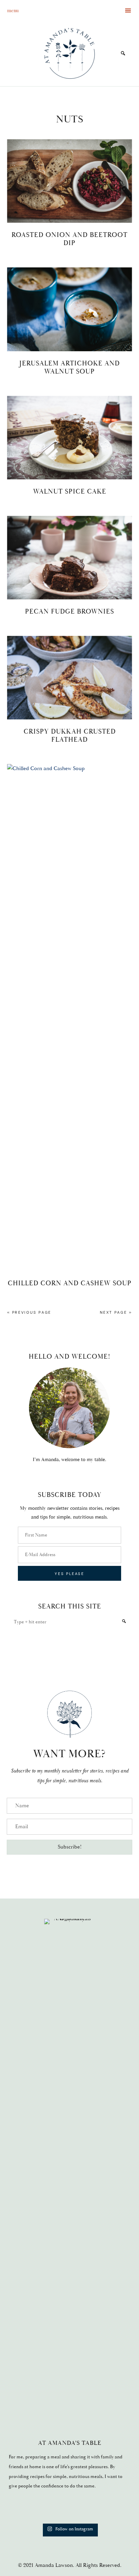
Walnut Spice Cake (70, 492)
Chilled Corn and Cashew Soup (70, 1283)
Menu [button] (13, 10)
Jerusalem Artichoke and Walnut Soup (69, 367)
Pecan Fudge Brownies (69, 612)
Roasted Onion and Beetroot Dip (69, 239)
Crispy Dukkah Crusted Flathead (70, 736)
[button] (69, 1847)
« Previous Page (29, 1312)
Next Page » (116, 1312)
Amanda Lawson (69, 53)
